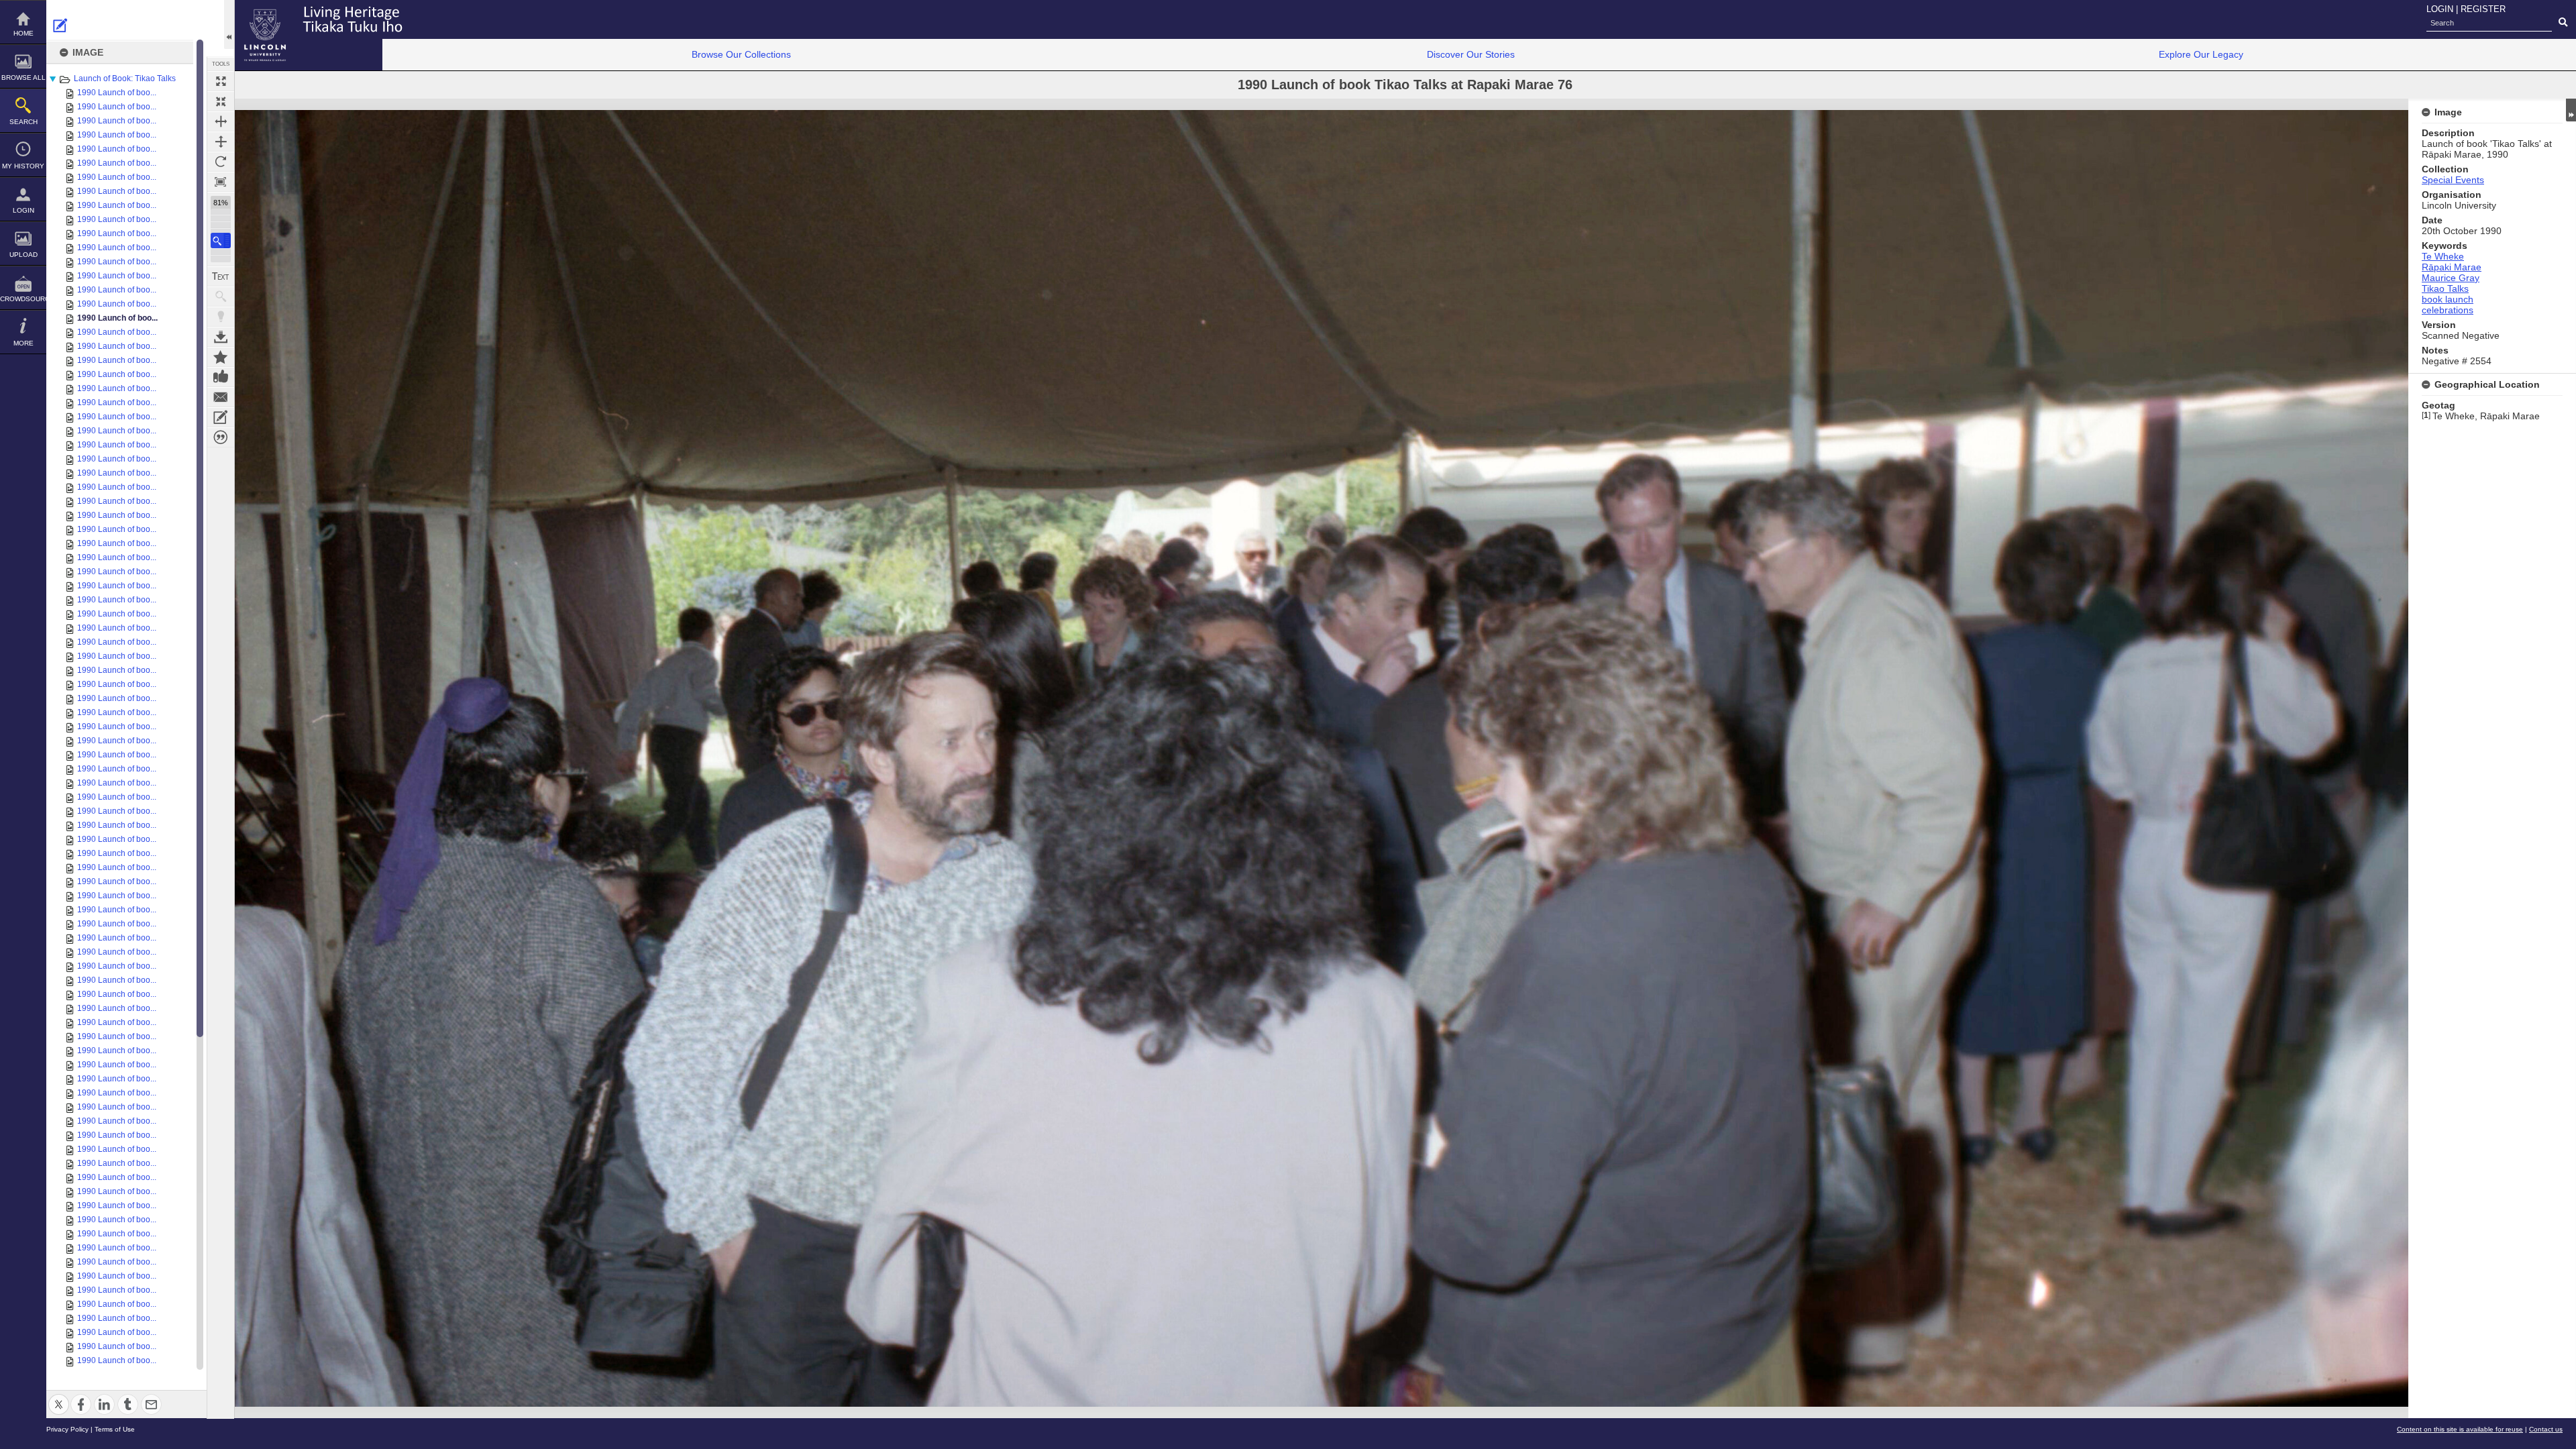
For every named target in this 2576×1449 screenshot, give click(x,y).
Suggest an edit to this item (60, 25)
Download (221, 337)
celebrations (2448, 310)
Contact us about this (221, 397)
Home (23, 33)
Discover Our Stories (1471, 54)
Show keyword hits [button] (221, 297)
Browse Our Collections (741, 54)
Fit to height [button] (221, 142)
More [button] (23, 343)
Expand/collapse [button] (2571, 110)
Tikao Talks (2445, 288)
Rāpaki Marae (2452, 267)
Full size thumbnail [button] (221, 81)
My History (23, 166)
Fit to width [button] (221, 121)
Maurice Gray (2451, 278)
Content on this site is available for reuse (2460, 1429)
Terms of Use (115, 1429)
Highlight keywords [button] (221, 317)
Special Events (2453, 180)
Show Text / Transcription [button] (221, 276)
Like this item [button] (221, 377)
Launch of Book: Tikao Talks (125, 78)
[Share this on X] (59, 1396)
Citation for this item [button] (221, 437)
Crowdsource (23, 299)
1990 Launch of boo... (117, 93)
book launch (2448, 299)
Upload (23, 255)
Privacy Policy (67, 1429)
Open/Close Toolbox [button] (229, 24)
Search (23, 122)
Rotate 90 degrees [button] (221, 162)
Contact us (2546, 1429)
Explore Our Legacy (2201, 54)
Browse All (23, 77)
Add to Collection (221, 357)
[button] (221, 240)
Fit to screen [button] (221, 101)
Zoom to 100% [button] (221, 182)
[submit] (2563, 23)
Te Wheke (2443, 256)
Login (23, 210)
